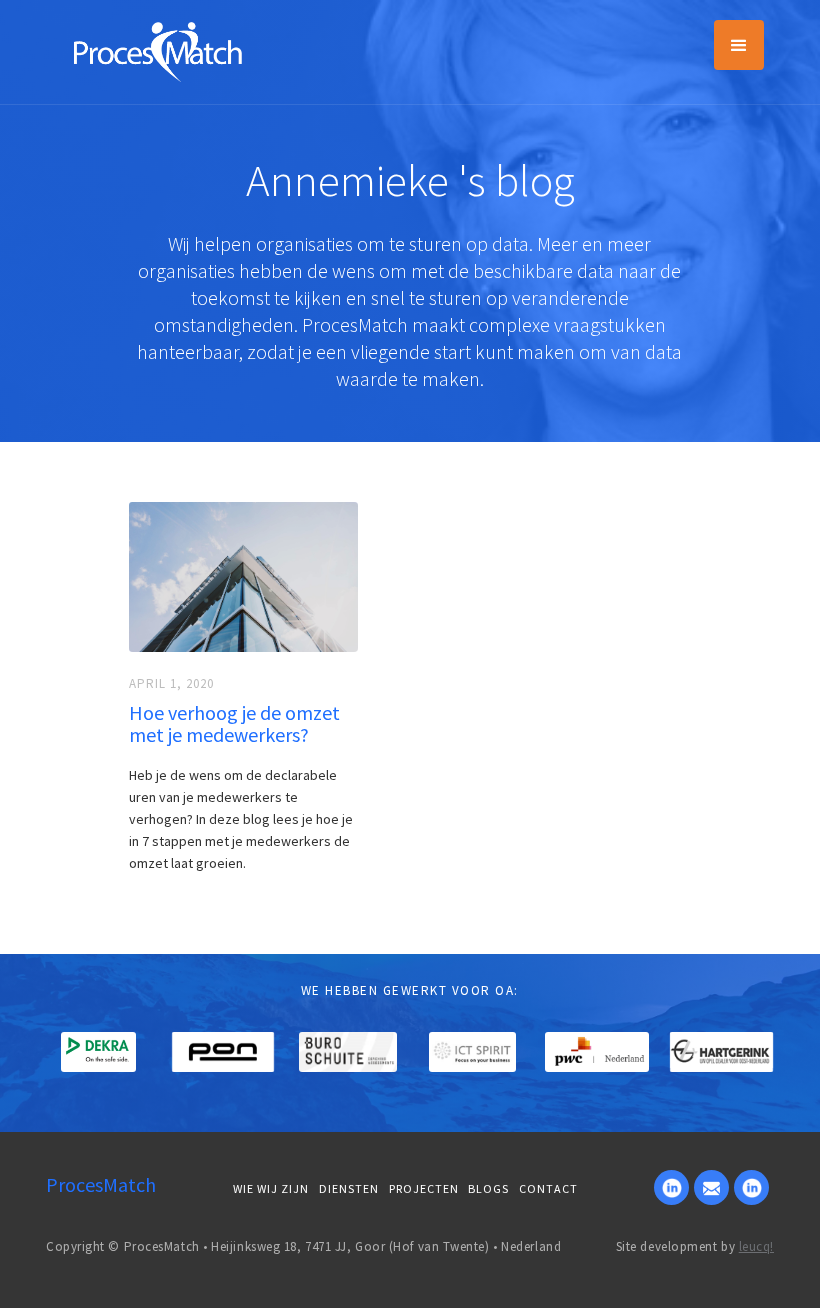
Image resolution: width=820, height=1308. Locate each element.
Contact (548, 1188)
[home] (158, 50)
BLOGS (488, 1188)
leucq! (756, 1246)
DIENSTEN (349, 1188)
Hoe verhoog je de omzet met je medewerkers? (234, 724)
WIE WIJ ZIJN (271, 1188)
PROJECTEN (424, 1188)
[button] (739, 45)
